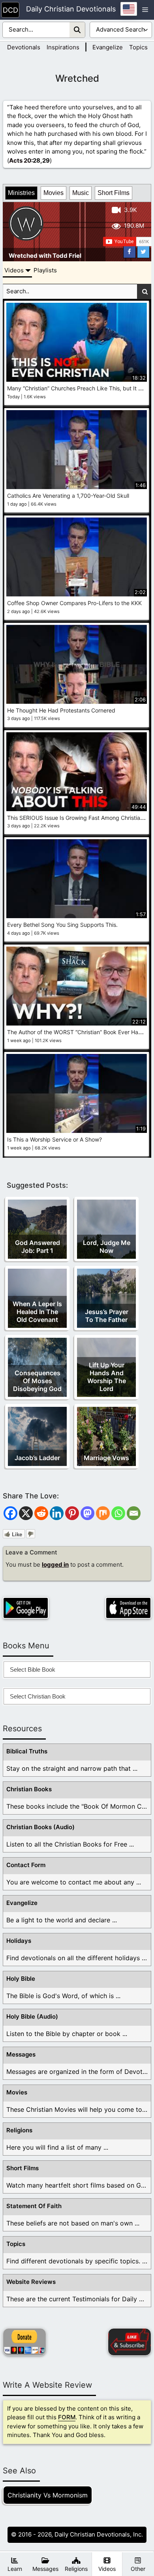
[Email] (134, 1513)
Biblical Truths (27, 1751)
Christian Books (29, 1789)
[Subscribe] (130, 2342)
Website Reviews (31, 2282)
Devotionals (24, 47)
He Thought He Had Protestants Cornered (61, 710)
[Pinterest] (72, 1513)
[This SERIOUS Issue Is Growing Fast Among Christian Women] (77, 772)
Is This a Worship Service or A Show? (54, 1139)
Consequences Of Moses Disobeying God (37, 1381)
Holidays (19, 1941)
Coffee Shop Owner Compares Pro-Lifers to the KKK (74, 603)
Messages (21, 2054)
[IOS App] (128, 1608)
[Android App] (26, 1608)
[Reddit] (41, 1513)
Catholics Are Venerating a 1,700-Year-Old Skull (68, 496)
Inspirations (63, 47)
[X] (26, 1513)
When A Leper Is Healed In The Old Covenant (37, 1312)
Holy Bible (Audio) (32, 2016)
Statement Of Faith (34, 2206)
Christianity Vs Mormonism (48, 2495)
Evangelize (108, 47)
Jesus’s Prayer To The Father (107, 1316)
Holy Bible (21, 1979)
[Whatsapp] (118, 1513)
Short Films (114, 193)
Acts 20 (20, 160)
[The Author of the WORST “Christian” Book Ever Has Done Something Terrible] (77, 986)
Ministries (21, 193)
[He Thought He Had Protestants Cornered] (77, 664)
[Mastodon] (87, 1513)
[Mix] (103, 1513)
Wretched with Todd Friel (45, 256)
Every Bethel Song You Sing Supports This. (62, 925)
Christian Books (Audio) (40, 1827)
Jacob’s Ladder (37, 1458)
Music (81, 193)
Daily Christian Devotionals (71, 9)
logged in (55, 1565)
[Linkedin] (57, 1513)
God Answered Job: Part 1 (38, 1247)
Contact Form (26, 1865)
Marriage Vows (106, 1458)
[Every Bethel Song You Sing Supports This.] (77, 879)
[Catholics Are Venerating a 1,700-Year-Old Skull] (77, 450)
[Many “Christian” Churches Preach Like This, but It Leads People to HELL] (77, 342)
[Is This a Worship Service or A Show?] (77, 1093)
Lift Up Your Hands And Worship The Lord (107, 1377)
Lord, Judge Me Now (107, 1247)
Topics (138, 47)
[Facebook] (10, 1513)
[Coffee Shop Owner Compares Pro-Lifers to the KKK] (77, 557)
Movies (54, 193)
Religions (19, 2130)
